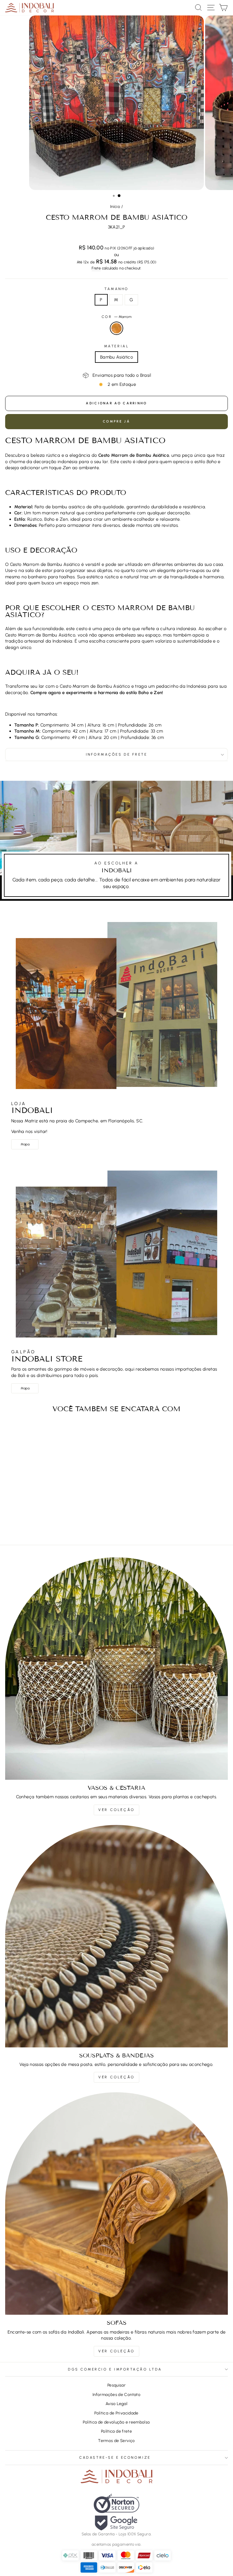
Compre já (116, 421)
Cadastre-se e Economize (115, 2457)
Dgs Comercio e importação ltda (115, 2369)
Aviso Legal (116, 2404)
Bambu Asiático (116, 357)
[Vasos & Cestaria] (116, 1669)
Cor (116, 317)
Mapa (25, 1144)
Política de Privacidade (116, 2413)
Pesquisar (116, 2385)
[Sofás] (116, 2203)
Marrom (116, 328)
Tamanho (116, 289)
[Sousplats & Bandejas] (116, 1936)
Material (116, 346)
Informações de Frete (117, 754)
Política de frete (116, 2431)
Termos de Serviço (116, 2441)
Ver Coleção (116, 1810)
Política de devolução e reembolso (116, 2422)
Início (115, 206)
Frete (96, 268)
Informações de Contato (116, 2394)
